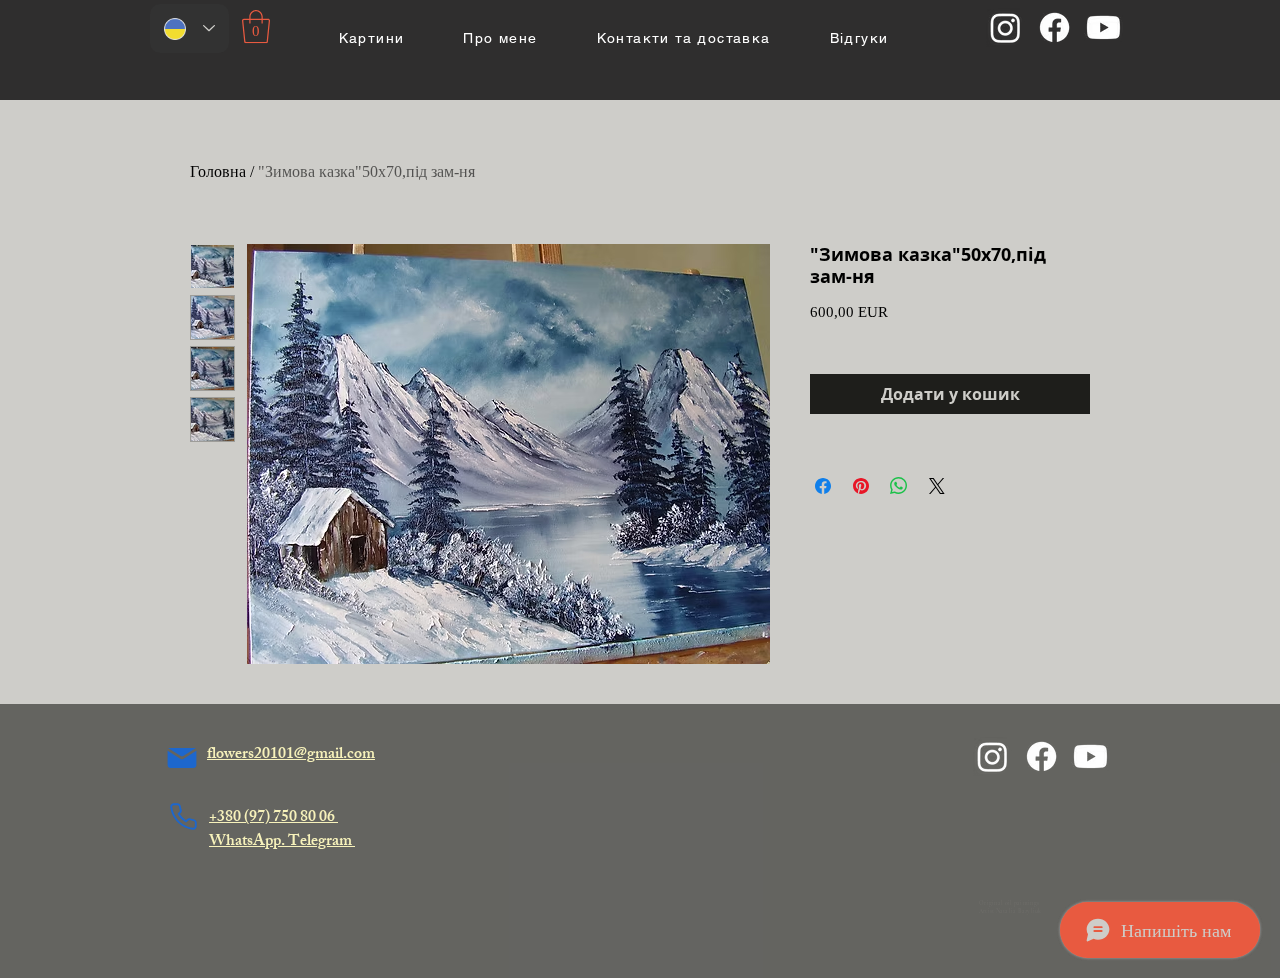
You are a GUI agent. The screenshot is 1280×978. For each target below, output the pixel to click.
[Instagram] (1005, 27)
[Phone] (183, 816)
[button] (256, 26)
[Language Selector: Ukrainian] (189, 28)
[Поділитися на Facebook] (823, 486)
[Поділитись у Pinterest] (861, 486)
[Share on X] (937, 486)
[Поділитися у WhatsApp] (899, 486)
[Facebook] (1054, 27)
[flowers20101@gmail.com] (182, 758)
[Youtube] (1103, 27)
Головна (218, 171)
